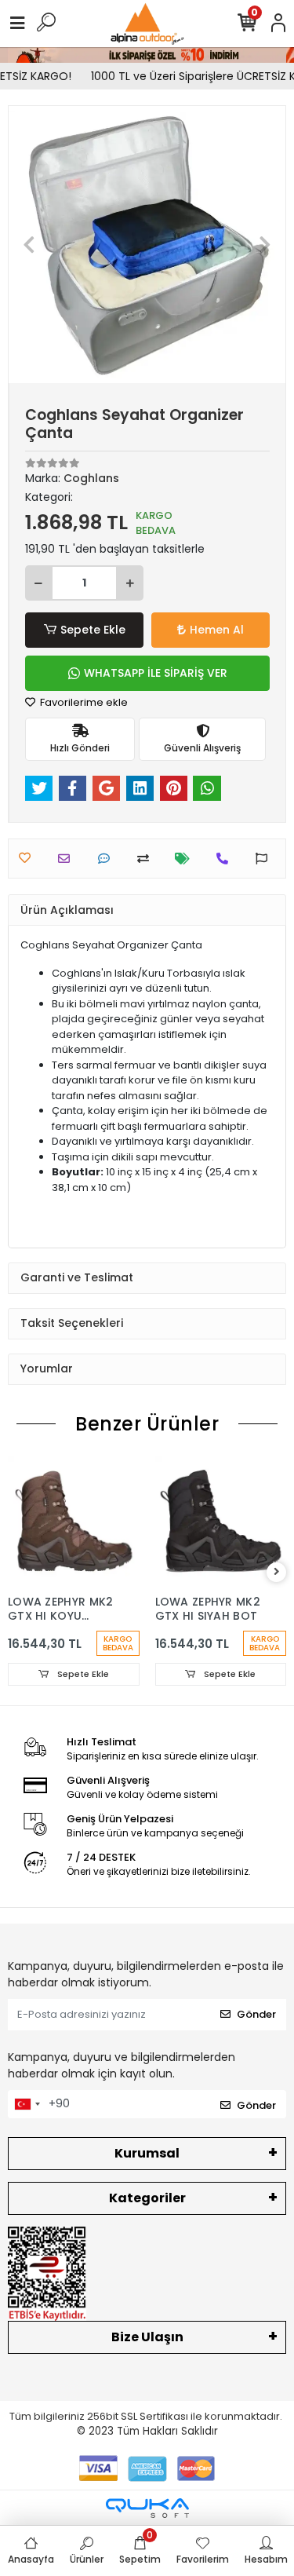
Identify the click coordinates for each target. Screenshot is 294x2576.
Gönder (256, 2014)
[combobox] (27, 2104)
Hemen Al (217, 630)
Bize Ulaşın (147, 2337)
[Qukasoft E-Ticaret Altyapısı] (147, 2508)
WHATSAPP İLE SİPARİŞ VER (156, 673)
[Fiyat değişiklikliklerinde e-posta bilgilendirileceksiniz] (186, 859)
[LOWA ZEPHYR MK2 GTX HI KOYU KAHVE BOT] (74, 1522)
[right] (277, 1572)
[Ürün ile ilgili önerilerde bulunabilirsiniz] (265, 859)
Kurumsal (147, 2153)
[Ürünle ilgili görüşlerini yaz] (108, 859)
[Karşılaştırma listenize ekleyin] (147, 859)
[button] (29, 245)
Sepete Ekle (93, 630)
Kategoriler (147, 2198)
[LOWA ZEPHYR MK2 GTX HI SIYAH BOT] (221, 1522)
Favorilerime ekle (83, 702)
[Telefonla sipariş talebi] (226, 859)
